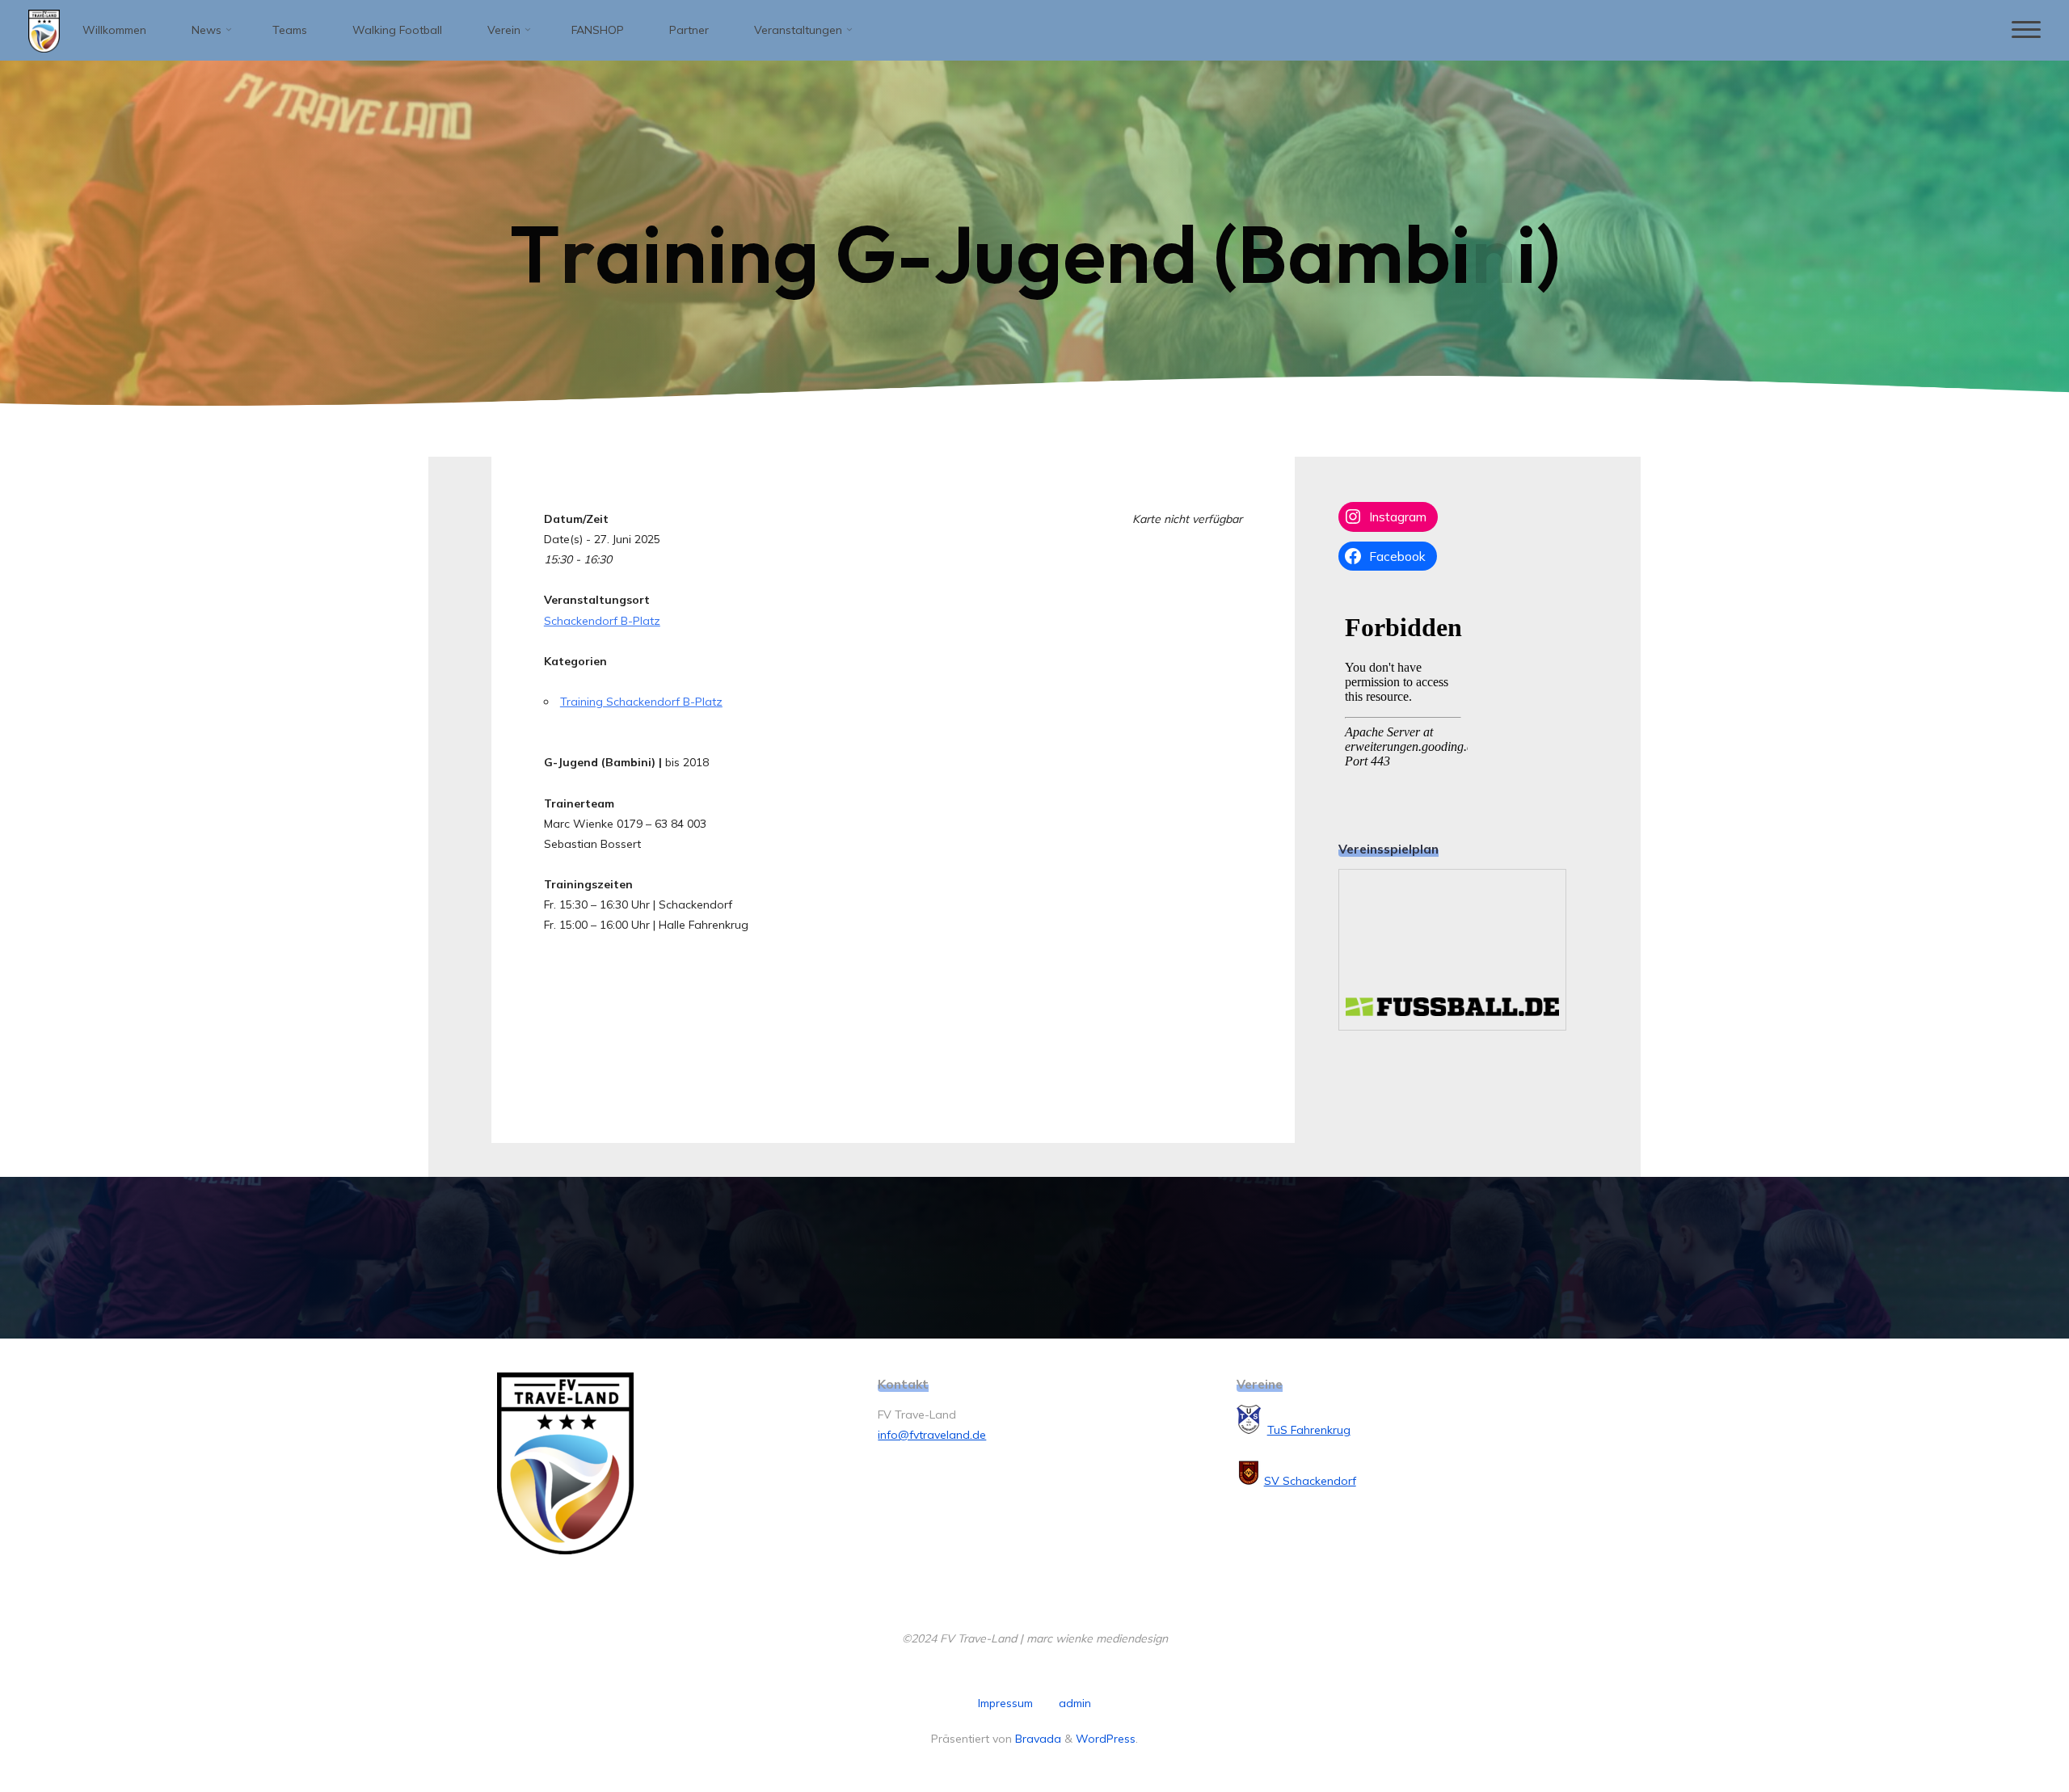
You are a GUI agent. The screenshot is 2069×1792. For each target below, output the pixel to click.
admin (1075, 1703)
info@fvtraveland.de (932, 1435)
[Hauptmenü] (2026, 30)
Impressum (1005, 1703)
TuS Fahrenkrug (1309, 1430)
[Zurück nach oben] (2006, 1729)
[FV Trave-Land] (44, 30)
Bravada (1037, 1739)
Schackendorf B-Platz (602, 621)
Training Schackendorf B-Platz (641, 702)
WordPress (1106, 1739)
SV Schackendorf (1310, 1481)
